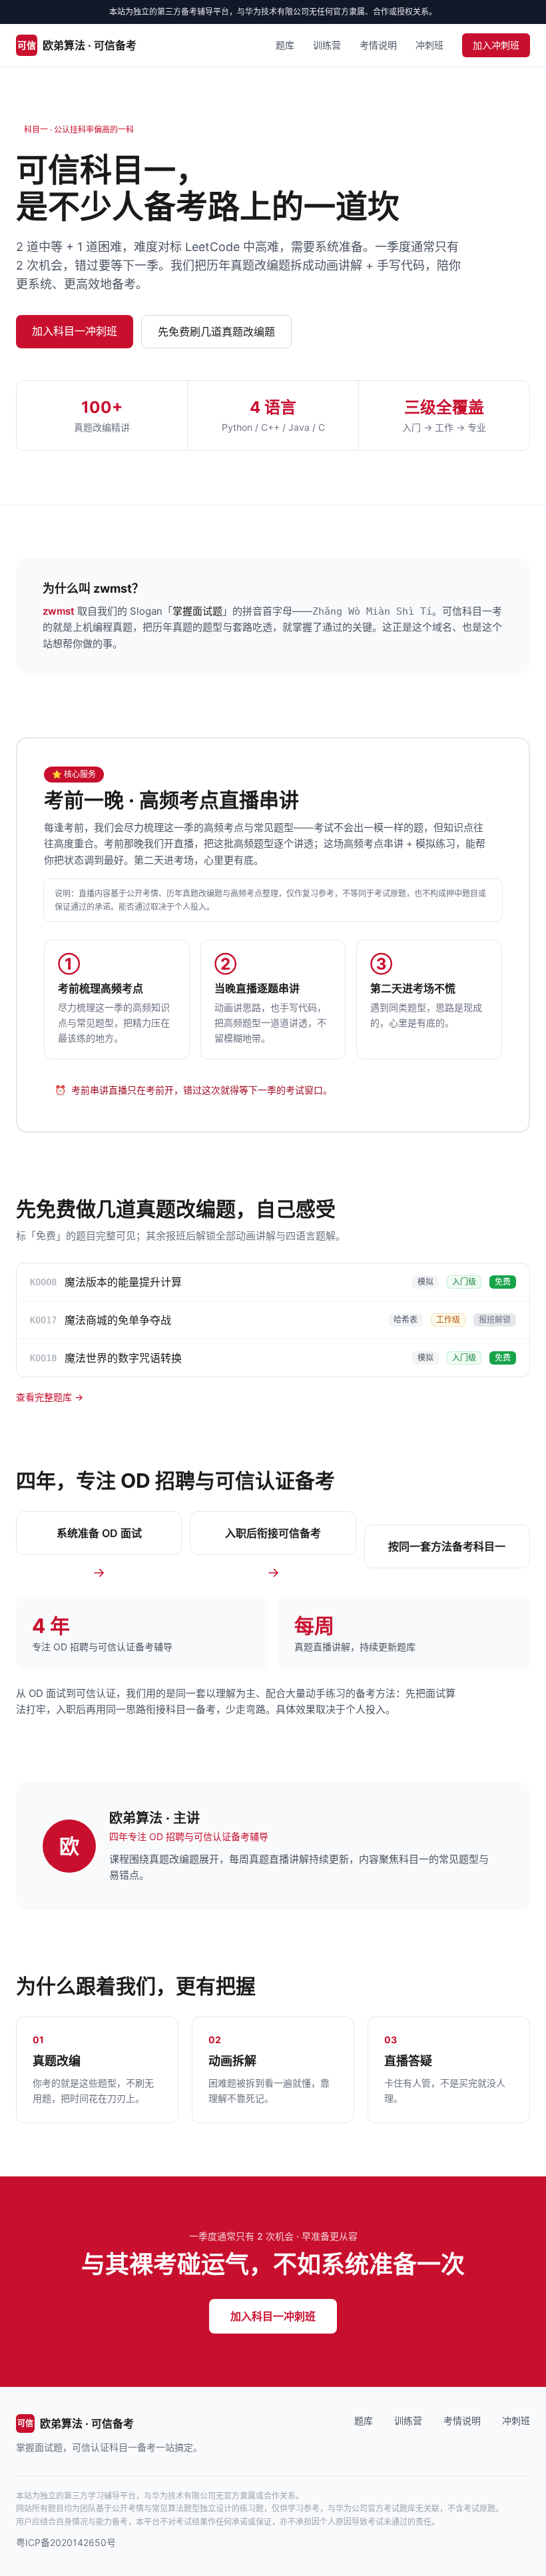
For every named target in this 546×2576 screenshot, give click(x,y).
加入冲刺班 (496, 45)
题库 (285, 45)
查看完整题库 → (50, 1397)
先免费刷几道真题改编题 (216, 332)
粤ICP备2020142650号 (66, 2542)
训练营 (327, 45)
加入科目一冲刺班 (75, 331)
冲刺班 (429, 45)
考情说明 (378, 45)
